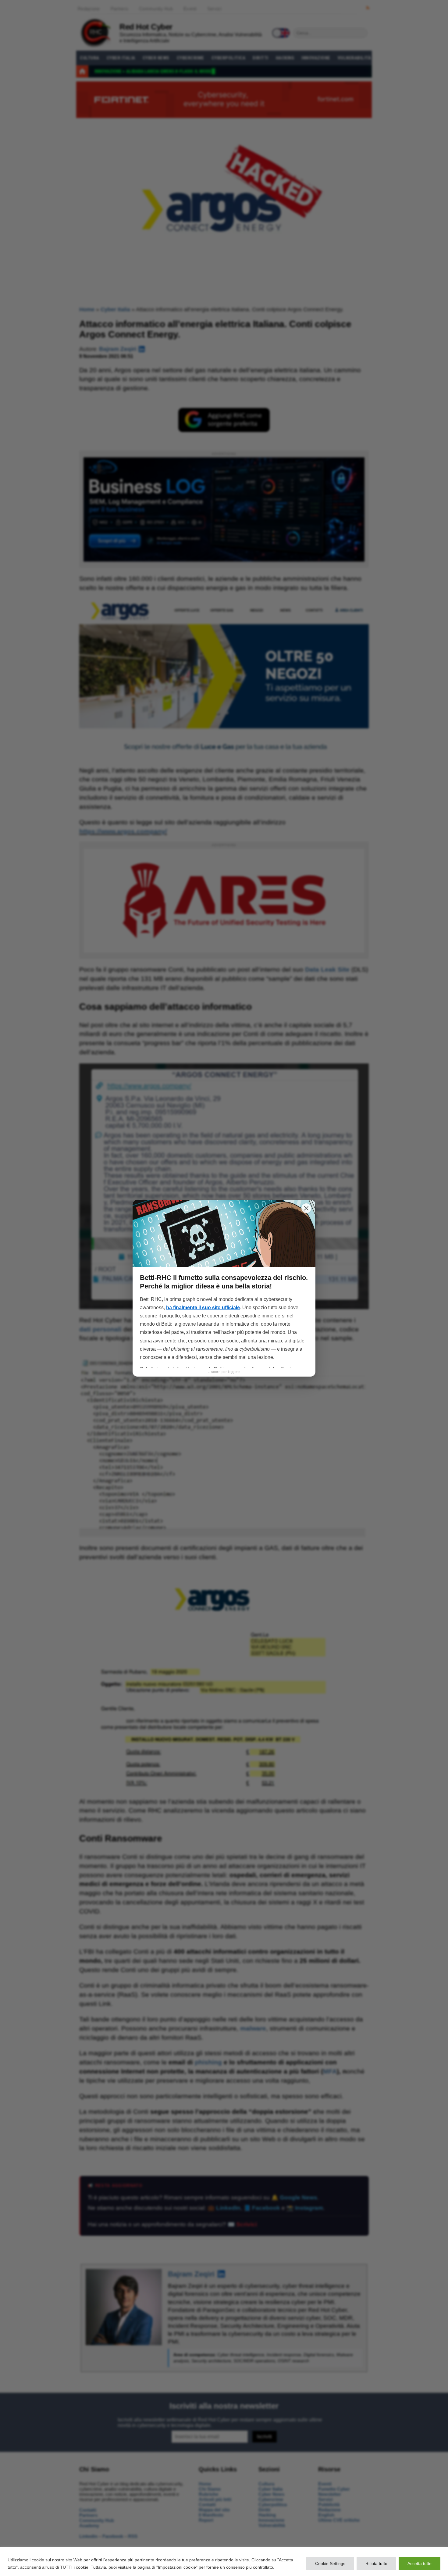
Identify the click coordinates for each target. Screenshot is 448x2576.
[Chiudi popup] (306, 1208)
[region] (224, 2562)
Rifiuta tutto (376, 2563)
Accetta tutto (420, 2563)
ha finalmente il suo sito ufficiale (203, 1308)
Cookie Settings (330, 2563)
